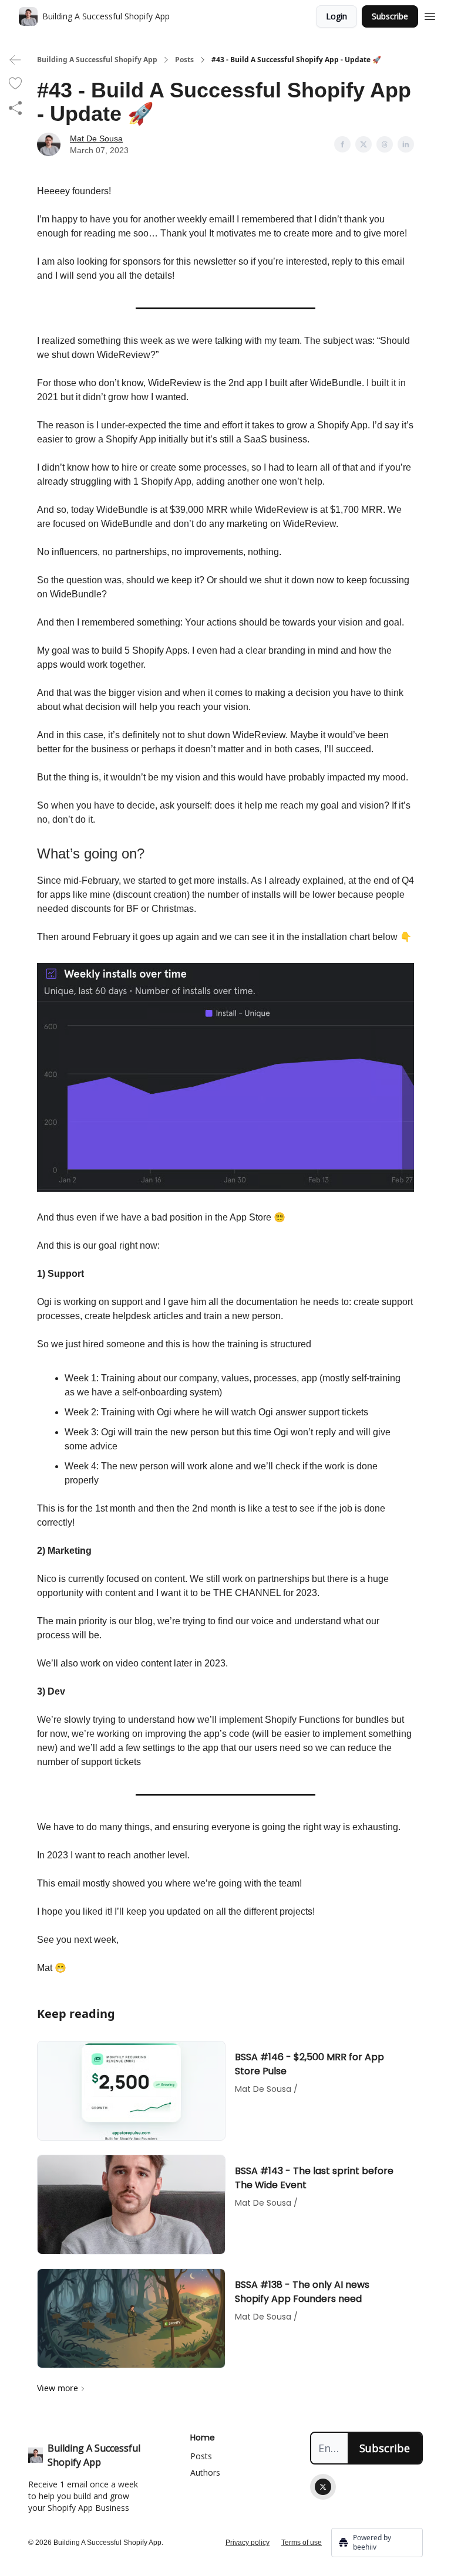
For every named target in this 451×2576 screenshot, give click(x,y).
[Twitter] (323, 2487)
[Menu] (430, 15)
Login (336, 16)
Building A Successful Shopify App (97, 60)
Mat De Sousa (96, 138)
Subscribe (390, 16)
